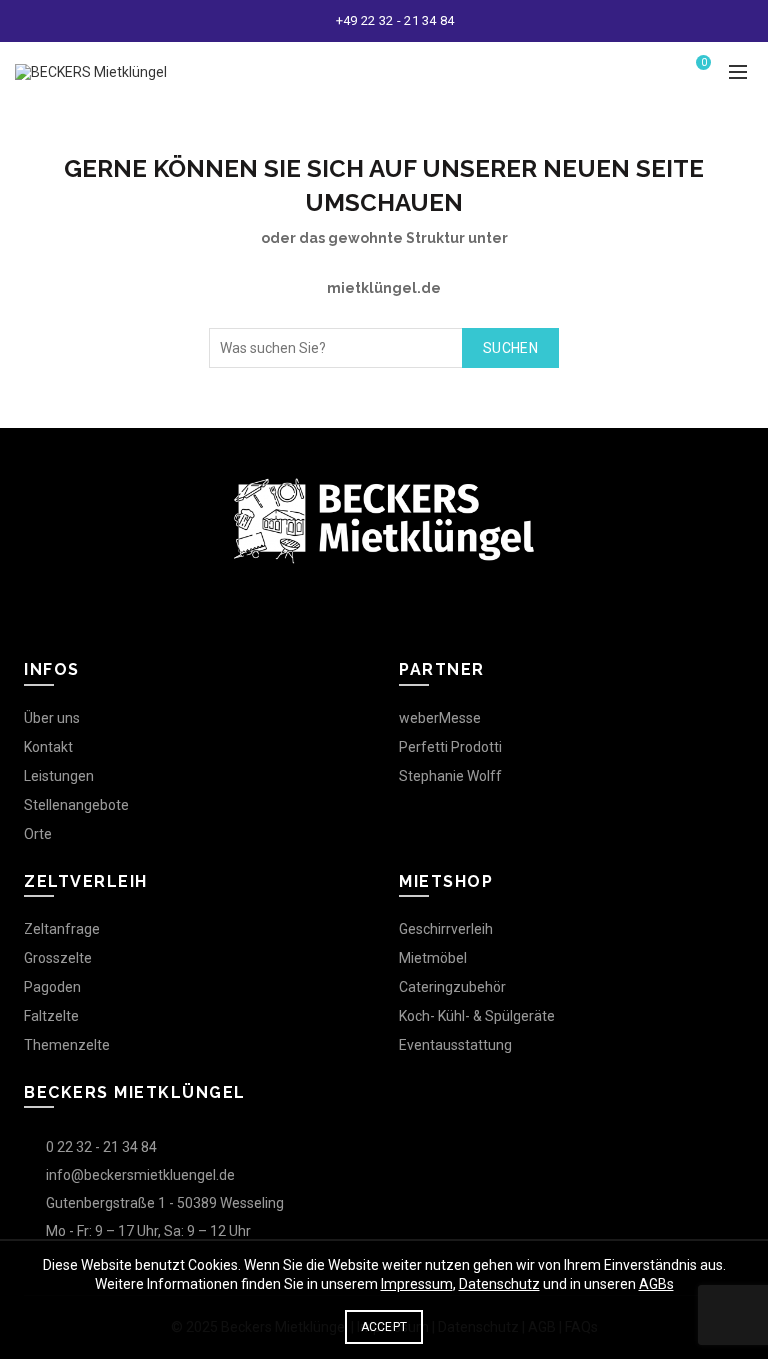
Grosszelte (58, 958)
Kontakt (48, 747)
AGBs (656, 1284)
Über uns (52, 718)
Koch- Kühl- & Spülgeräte (477, 1016)
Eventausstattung (455, 1045)
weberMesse (440, 718)
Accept (384, 1327)
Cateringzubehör (452, 987)
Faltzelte (51, 1016)
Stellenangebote (76, 805)
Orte (38, 834)
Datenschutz (499, 1284)
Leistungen (59, 776)
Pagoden (52, 987)
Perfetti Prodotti (450, 747)
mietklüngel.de (384, 288)
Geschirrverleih (446, 929)
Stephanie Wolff (450, 776)
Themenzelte (67, 1045)
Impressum (417, 1284)
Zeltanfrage (62, 929)
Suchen (510, 348)
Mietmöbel (433, 958)
